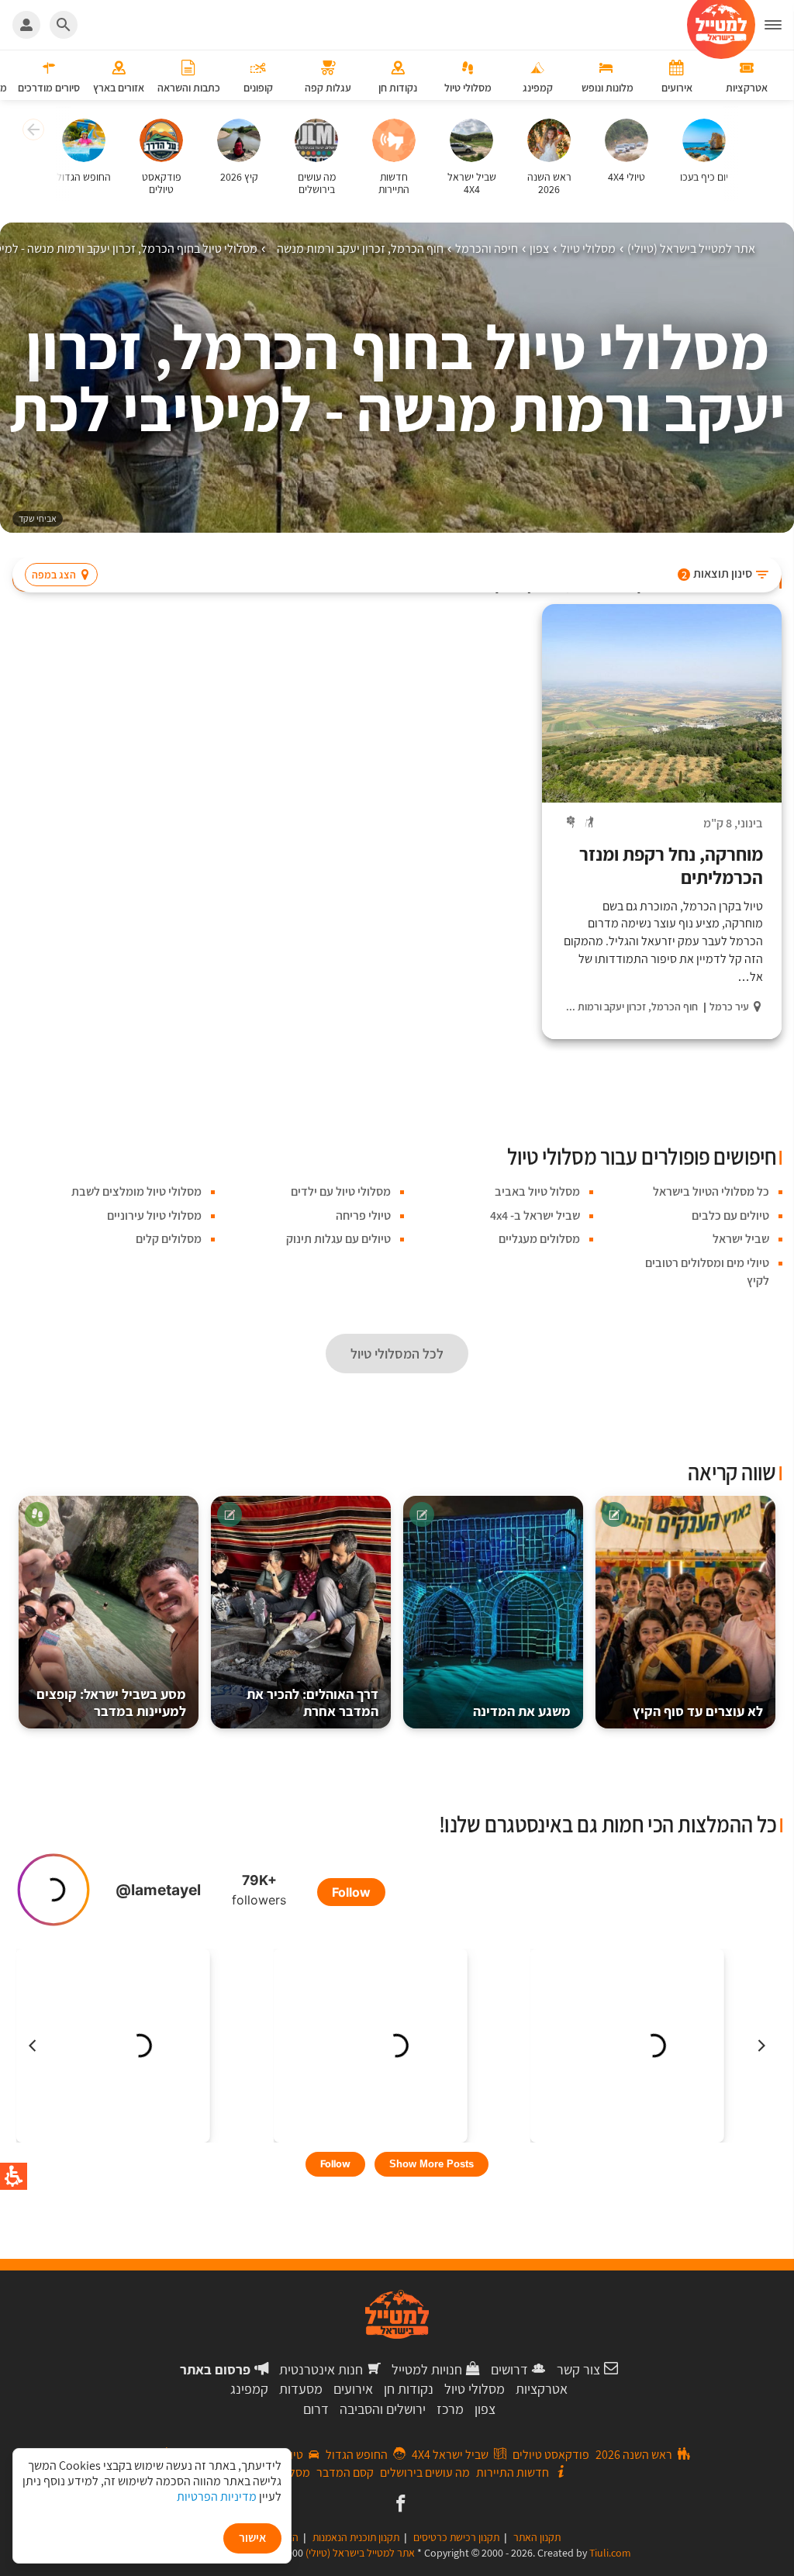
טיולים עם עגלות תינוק (338, 1239)
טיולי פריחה (363, 1215)
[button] (779, 25)
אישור (252, 2538)
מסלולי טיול (475, 2389)
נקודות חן (409, 2389)
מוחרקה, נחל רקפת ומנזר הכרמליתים (671, 865)
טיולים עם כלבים (730, 1215)
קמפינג (249, 2389)
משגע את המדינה (522, 1711)
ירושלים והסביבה (383, 2409)
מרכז (450, 2409)
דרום (316, 2409)
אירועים (353, 2389)
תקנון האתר (537, 2537)
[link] (399, 2505)
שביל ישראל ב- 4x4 (535, 1215)
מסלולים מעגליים (539, 1239)
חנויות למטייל (427, 2369)
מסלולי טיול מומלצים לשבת (136, 1191)
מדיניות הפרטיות (217, 2497)
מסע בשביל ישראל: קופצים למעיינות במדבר (111, 1702)
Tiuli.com (610, 2553)
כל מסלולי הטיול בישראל (711, 1191)
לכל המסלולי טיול (397, 1354)
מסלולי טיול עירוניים (154, 1215)
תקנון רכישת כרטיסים (456, 2537)
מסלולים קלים (169, 1239)
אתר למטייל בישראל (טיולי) (360, 2553)
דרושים (509, 2369)
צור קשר (578, 2369)
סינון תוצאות (717, 573)
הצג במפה (54, 575)
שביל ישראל (741, 1239)
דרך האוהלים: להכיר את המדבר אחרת (312, 1702)
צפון (485, 2409)
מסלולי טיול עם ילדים (341, 1191)
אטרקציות (542, 2389)
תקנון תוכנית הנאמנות (356, 2537)
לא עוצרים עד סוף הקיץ (698, 1711)
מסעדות (301, 2389)
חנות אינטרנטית (321, 2369)
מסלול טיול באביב (537, 1191)
